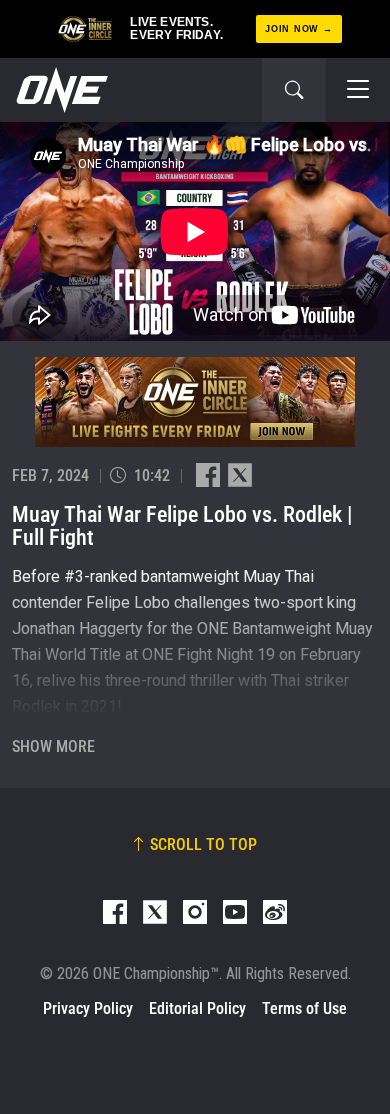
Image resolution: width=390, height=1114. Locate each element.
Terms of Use (304, 1008)
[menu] (358, 90)
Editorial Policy (197, 1008)
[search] (294, 90)
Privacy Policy (88, 1008)
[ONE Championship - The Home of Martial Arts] (60, 90)
